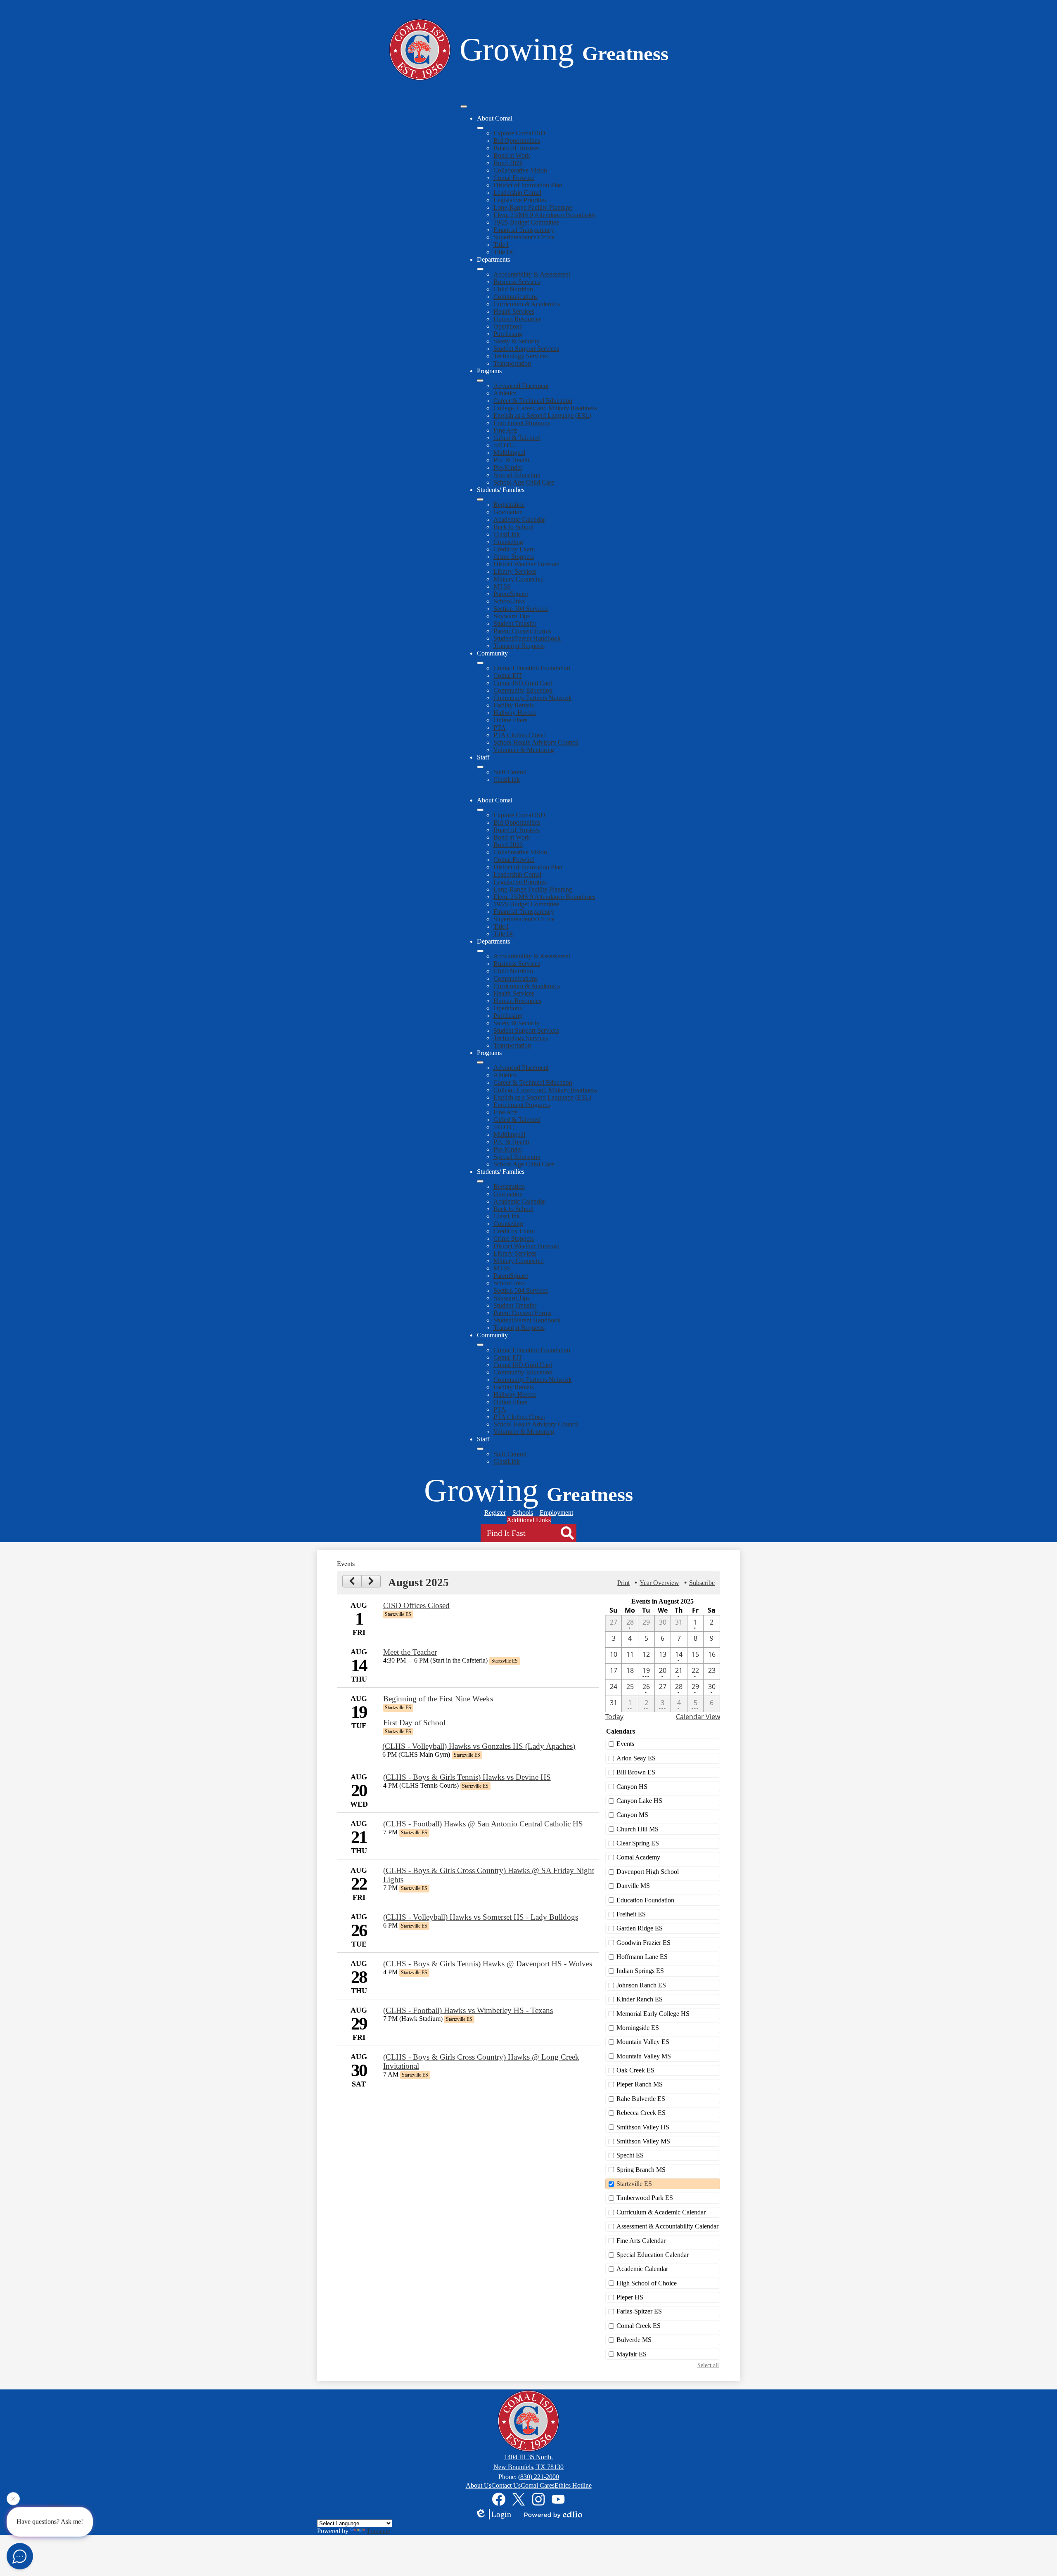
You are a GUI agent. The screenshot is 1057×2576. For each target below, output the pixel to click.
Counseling (508, 542)
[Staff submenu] (480, 767)
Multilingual (509, 453)
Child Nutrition (513, 289)
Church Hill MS (638, 1829)
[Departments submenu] (480, 269)
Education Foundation (645, 1900)
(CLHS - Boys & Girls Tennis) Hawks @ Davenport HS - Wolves (488, 1964)
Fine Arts (505, 430)
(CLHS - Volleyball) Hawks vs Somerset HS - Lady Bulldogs (481, 1917)
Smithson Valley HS (643, 2127)
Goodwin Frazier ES (643, 1943)
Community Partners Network (533, 698)
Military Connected (519, 579)
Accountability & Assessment (532, 274)
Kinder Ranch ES (640, 1999)
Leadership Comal (517, 193)
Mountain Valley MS (644, 2056)
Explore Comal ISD (519, 133)
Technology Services (521, 356)
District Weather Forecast (526, 564)
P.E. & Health (511, 460)
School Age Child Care (524, 482)
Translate (378, 2531)
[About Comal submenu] (480, 128)
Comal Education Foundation (532, 668)
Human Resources (517, 319)
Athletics (505, 393)
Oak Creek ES (635, 2070)
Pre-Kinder (508, 467)
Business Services (517, 282)
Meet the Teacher (410, 1652)
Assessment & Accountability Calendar (667, 2226)
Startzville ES (634, 2184)
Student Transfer (515, 623)
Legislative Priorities (520, 200)
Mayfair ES (632, 2354)
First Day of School (414, 1723)
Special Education (517, 475)
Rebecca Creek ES (641, 2113)
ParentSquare (511, 594)
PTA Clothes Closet (519, 735)
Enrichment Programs (522, 423)
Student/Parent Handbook (527, 638)
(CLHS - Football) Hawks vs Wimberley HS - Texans (468, 2010)
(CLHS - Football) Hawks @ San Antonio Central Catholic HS (483, 1824)
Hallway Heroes (515, 713)
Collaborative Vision (520, 170)
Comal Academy (638, 1857)
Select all (708, 2365)
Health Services (514, 311)
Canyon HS (632, 1787)
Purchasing (508, 334)
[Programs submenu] (480, 381)
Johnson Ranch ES (641, 1985)
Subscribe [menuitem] (702, 1583)
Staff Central (510, 772)
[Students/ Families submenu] (480, 499)
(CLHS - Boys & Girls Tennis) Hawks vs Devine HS (467, 1777)
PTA (500, 727)
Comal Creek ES (639, 2326)
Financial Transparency (524, 230)
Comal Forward (514, 178)
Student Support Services (526, 349)
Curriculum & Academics (527, 304)
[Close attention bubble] (13, 2502)
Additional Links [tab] (529, 1520)
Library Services (515, 571)
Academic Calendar (519, 519)
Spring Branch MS (641, 2170)
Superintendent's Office (524, 237)
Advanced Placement (521, 386)
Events (625, 1744)
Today (614, 1717)
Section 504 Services (521, 609)
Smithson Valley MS (643, 2141)
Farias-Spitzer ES (639, 2311)
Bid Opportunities (517, 141)
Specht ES (630, 2155)
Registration (509, 505)
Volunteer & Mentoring (524, 750)
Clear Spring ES (638, 1843)
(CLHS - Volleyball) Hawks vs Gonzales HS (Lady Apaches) (479, 1746)
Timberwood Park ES (645, 2198)
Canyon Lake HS (639, 1801)
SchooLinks (509, 601)
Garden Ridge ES (640, 1928)
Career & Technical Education (533, 401)
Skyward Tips (512, 616)
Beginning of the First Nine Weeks (438, 1699)
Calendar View (698, 1717)
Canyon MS (632, 1815)
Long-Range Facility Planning (533, 207)
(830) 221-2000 (539, 2477)
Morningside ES (638, 2028)
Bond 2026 (508, 163)
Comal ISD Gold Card (523, 683)
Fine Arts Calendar (641, 2241)
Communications (515, 297)
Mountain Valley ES (643, 2042)
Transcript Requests (519, 646)
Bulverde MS (634, 2340)
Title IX (504, 252)
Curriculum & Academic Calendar (661, 2212)
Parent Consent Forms (522, 631)
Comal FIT (508, 675)
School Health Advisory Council (536, 742)
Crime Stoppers (514, 557)
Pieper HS (630, 2297)
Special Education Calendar (653, 2255)
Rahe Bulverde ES (641, 2099)
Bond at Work (512, 155)
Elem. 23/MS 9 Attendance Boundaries (544, 215)
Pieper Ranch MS (640, 2084)
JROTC (504, 445)
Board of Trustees (517, 148)
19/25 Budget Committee (526, 222)
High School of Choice (647, 2283)
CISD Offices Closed (416, 1605)
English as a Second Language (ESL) (542, 415)
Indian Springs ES (640, 1971)
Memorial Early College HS (653, 2014)
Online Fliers (510, 720)
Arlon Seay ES (636, 1758)
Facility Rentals (514, 705)
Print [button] (623, 1583)
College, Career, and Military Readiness (545, 408)
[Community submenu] (480, 663)
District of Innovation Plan (528, 185)
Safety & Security (517, 341)
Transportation (512, 363)
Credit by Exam (514, 549)
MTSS (502, 586)
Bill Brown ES (636, 1772)
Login (501, 2514)
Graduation (508, 512)
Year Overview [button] (659, 1583)
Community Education (523, 690)
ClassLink (507, 534)
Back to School (513, 527)
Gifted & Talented (517, 438)
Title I (501, 245)
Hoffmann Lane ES (642, 1957)
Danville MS (633, 1886)
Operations (508, 326)
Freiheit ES (631, 1914)
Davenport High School (648, 1872)
